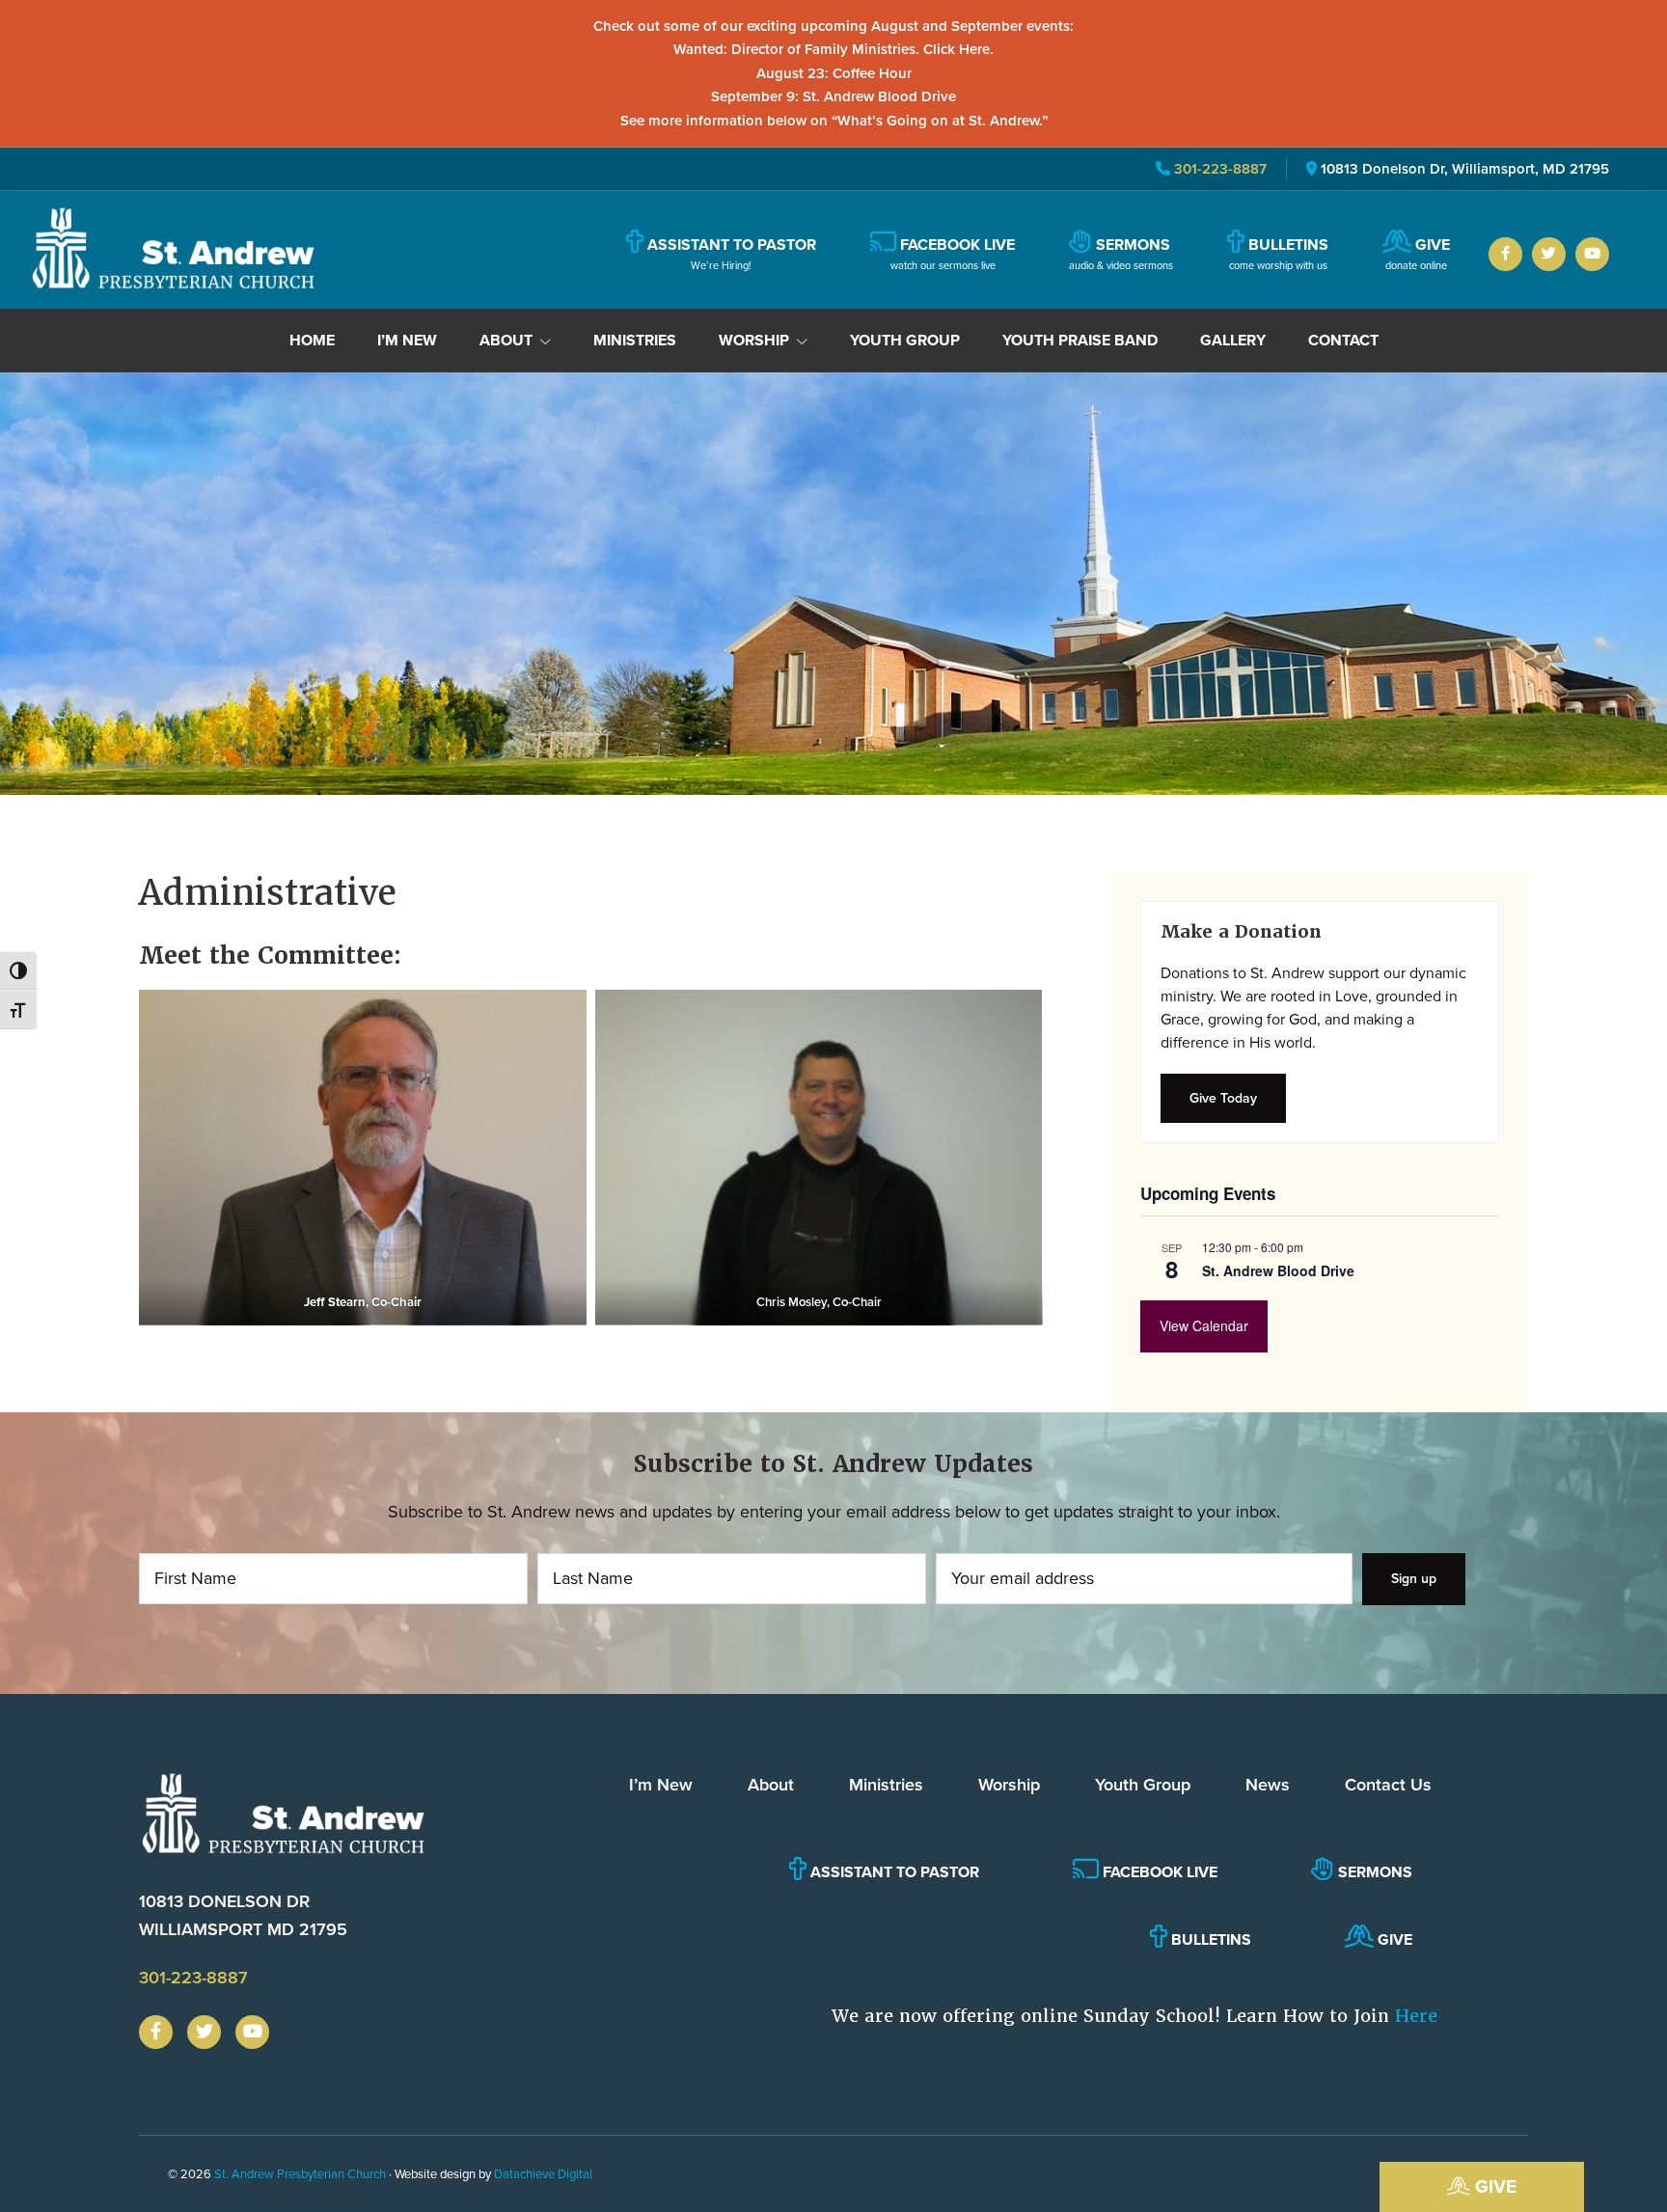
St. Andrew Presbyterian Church (300, 2174)
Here (1416, 2016)
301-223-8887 (1218, 169)
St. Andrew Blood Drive (1278, 1270)
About (771, 1785)
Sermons (1373, 1872)
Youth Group (1143, 1785)
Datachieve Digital (543, 2174)
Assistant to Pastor (893, 1872)
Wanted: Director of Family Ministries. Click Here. (833, 49)
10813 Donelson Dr (243, 1915)
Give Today (1223, 1098)
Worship (1009, 1785)
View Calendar (1204, 1325)
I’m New (661, 1785)
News (1268, 1785)
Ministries (886, 1785)
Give (1493, 2186)
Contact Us (1388, 1785)
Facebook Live (1158, 1872)
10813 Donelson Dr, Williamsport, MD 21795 (1465, 169)
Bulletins (1209, 1939)
